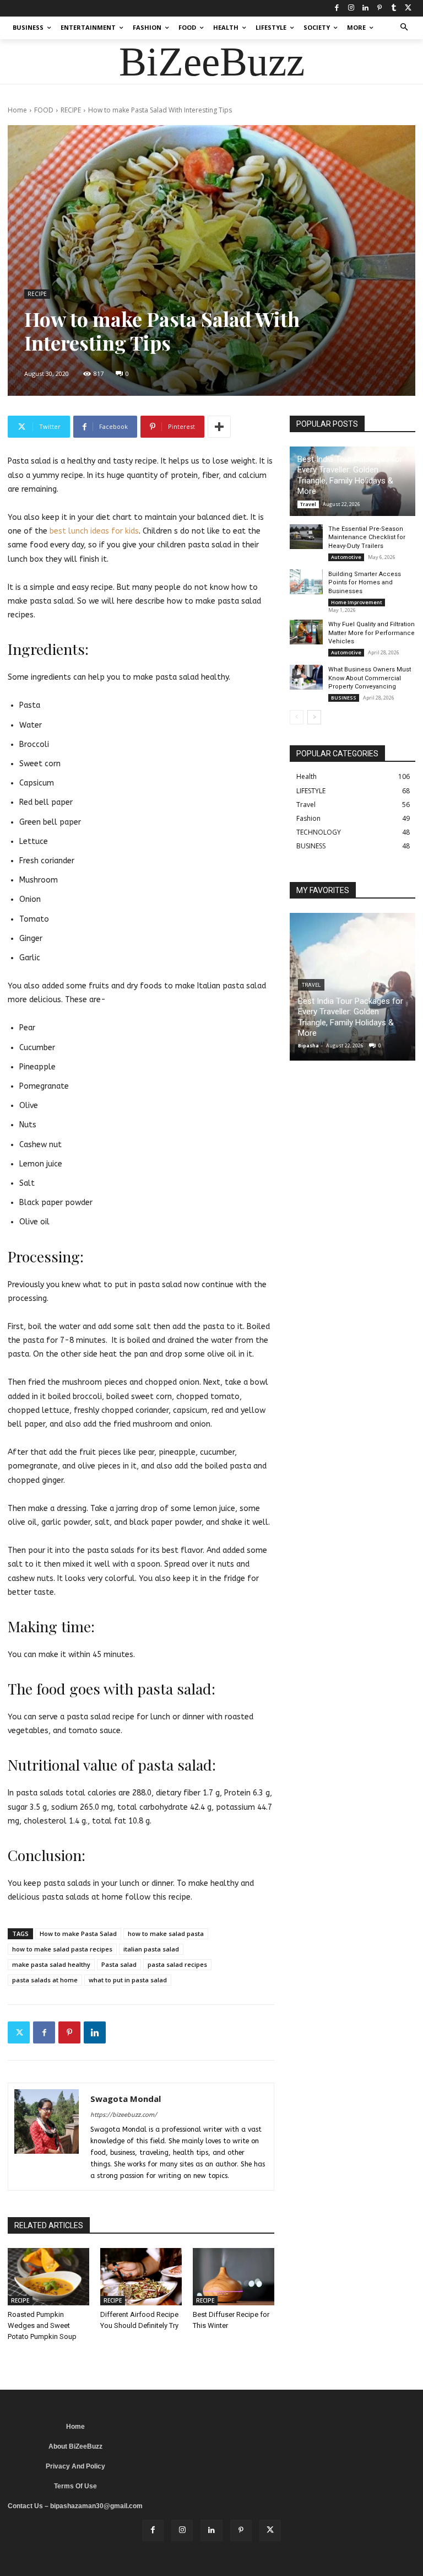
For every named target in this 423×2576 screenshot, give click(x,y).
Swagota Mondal (126, 2099)
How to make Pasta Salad (78, 1934)
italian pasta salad (151, 1949)
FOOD (44, 110)
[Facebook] (337, 8)
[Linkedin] (365, 8)
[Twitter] (408, 8)
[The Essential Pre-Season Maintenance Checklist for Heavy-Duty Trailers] (306, 537)
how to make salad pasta (166, 1934)
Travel (308, 504)
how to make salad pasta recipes (62, 1949)
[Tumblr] (394, 8)
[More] (219, 427)
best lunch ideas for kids (94, 531)
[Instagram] (351, 8)
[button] (405, 28)
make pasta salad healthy (51, 1964)
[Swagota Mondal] (47, 2137)
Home (17, 110)
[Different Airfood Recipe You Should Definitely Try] (141, 2277)
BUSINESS (344, 698)
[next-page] (314, 717)
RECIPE (71, 110)
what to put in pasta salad (128, 1980)
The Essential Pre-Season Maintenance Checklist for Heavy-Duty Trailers (367, 537)
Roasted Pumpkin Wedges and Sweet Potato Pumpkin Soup (42, 2325)
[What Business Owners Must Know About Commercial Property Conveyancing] (306, 677)
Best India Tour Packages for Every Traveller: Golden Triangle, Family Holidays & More (350, 475)
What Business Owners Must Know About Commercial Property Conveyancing (370, 678)
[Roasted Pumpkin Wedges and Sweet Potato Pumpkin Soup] (48, 2277)
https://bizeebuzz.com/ (124, 2115)
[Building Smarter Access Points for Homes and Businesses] (306, 582)
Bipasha (308, 1045)
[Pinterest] (379, 8)
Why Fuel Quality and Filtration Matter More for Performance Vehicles (372, 633)
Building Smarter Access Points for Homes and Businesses (365, 583)
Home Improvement (357, 602)
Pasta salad (119, 1964)
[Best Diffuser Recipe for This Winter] (234, 2277)
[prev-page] (297, 717)
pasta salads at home (45, 1980)
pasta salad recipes (177, 1964)
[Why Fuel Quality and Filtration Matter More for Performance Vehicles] (306, 632)
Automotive (346, 557)
